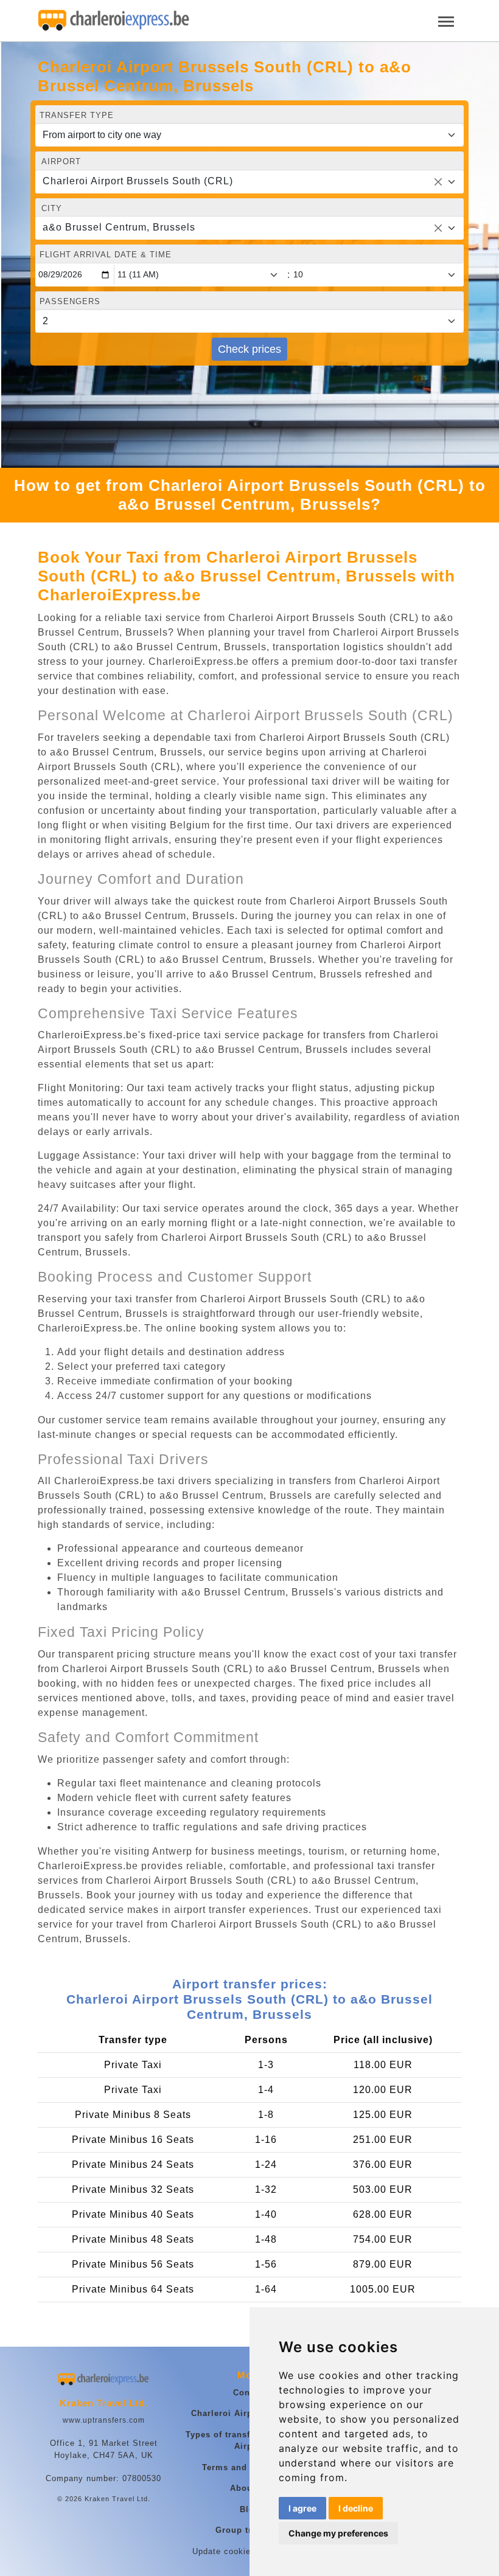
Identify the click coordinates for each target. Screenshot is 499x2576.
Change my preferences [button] (338, 2533)
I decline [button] (356, 2508)
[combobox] (249, 182)
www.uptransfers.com (104, 2420)
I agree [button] (302, 2508)
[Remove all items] (438, 182)
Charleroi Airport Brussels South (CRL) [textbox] (138, 181)
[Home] (114, 21)
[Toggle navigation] (446, 20)
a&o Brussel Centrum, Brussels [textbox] (119, 227)
